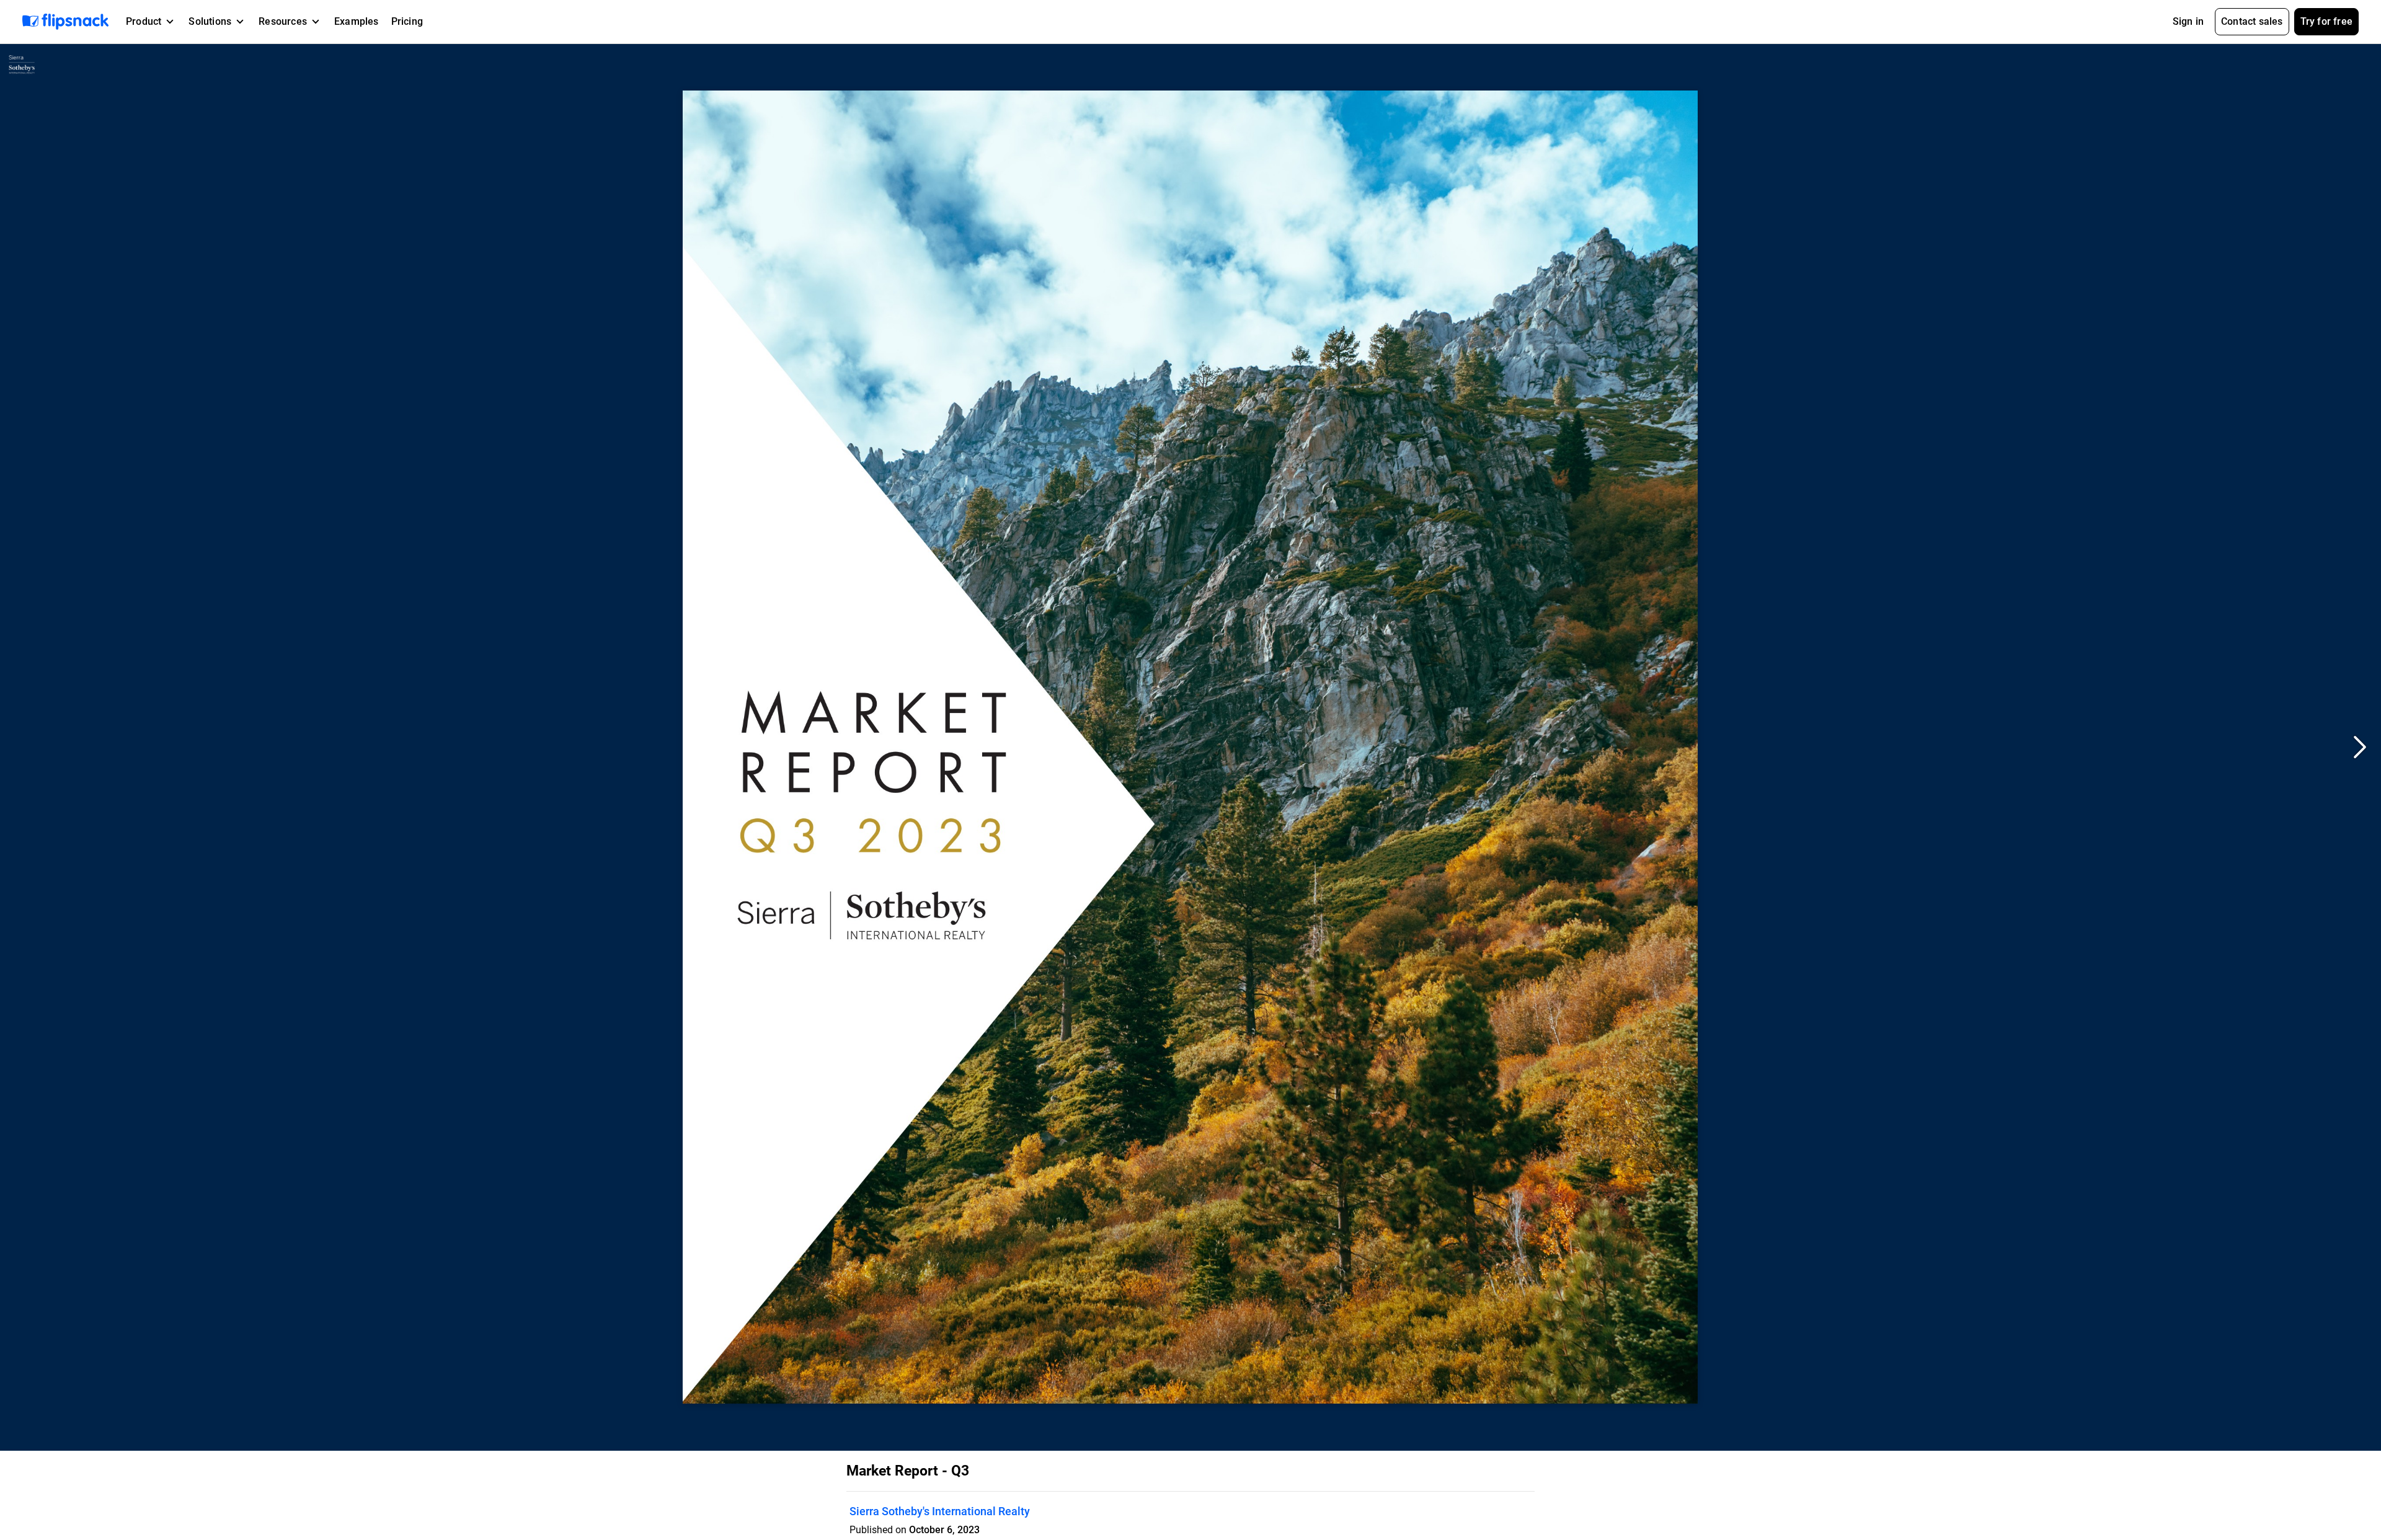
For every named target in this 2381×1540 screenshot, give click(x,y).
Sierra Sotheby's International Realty (940, 1511)
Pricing (407, 21)
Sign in (2188, 21)
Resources (283, 21)
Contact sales (2252, 21)
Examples (357, 21)
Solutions (210, 21)
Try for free (2326, 21)
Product (144, 21)
